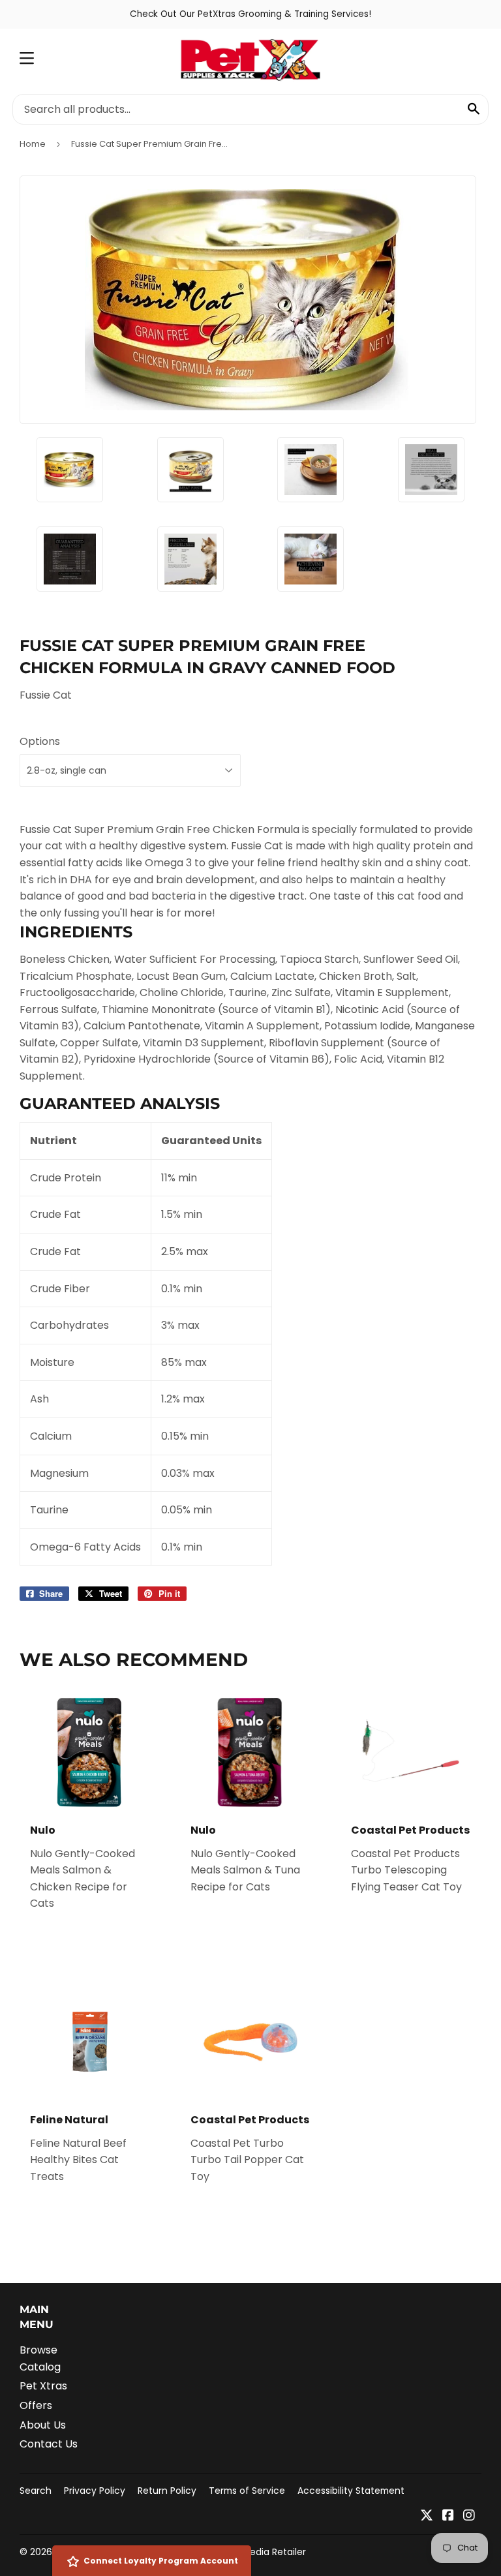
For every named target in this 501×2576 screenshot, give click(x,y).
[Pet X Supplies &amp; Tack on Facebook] (448, 2516)
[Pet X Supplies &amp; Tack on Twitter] (427, 2516)
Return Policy (167, 2491)
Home (33, 144)
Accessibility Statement (351, 2491)
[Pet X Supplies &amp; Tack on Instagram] (469, 2516)
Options (40, 741)
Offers (36, 2405)
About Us (43, 2425)
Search (36, 2491)
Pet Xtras (43, 2386)
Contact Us (49, 2444)
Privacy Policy (95, 2491)
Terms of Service (247, 2491)
